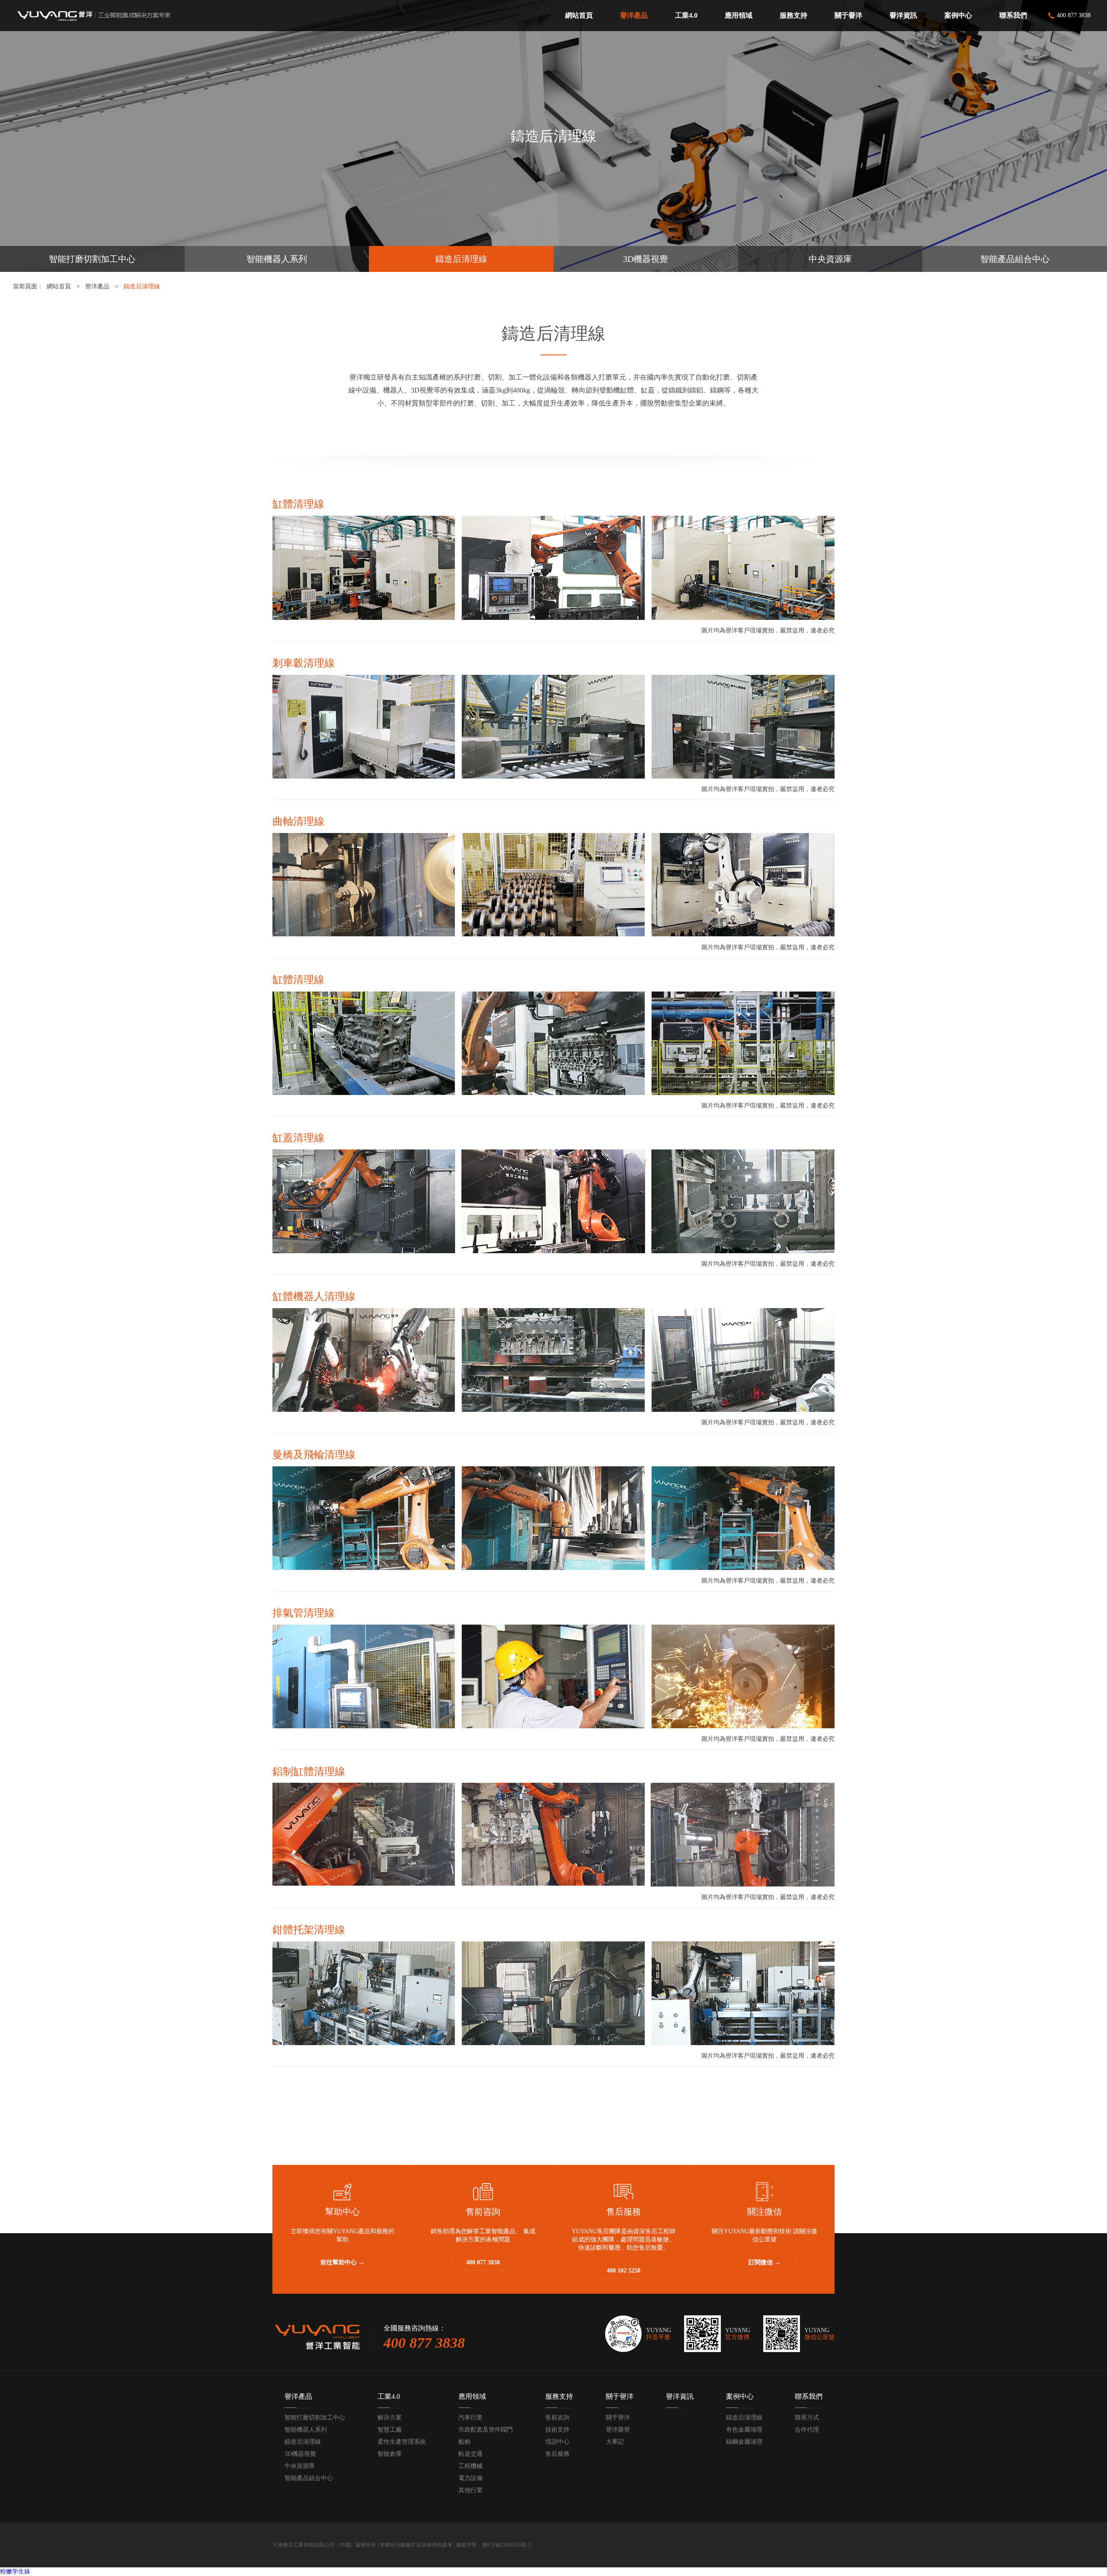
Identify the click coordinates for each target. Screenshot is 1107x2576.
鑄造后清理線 (461, 259)
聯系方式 (807, 2418)
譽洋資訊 (680, 2396)
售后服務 (557, 2454)
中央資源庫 (830, 259)
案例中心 (740, 2396)
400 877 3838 (483, 2262)
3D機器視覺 (646, 259)
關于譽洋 (620, 2396)
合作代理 (807, 2430)
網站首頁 (59, 286)
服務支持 (559, 2396)
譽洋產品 (97, 286)
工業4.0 (389, 2396)
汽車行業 (470, 2418)
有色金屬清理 (744, 2430)
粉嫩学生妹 (15, 2571)
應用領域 (472, 2396)
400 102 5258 (624, 2271)
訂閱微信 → (765, 2262)
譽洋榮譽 (618, 2430)
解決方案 (390, 2418)
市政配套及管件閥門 (486, 2430)
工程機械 (470, 2466)
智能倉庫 (390, 2454)
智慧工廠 (390, 2430)
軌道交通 (470, 2454)
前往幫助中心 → (342, 2262)
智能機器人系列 (277, 259)
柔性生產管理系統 (402, 2442)
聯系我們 (809, 2396)
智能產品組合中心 (1015, 259)
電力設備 (470, 2478)
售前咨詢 (557, 2418)
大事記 (615, 2442)
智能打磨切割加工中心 (92, 259)
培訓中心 (557, 2442)
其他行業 (470, 2490)
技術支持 (557, 2430)
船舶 (464, 2442)
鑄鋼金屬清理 (744, 2442)
